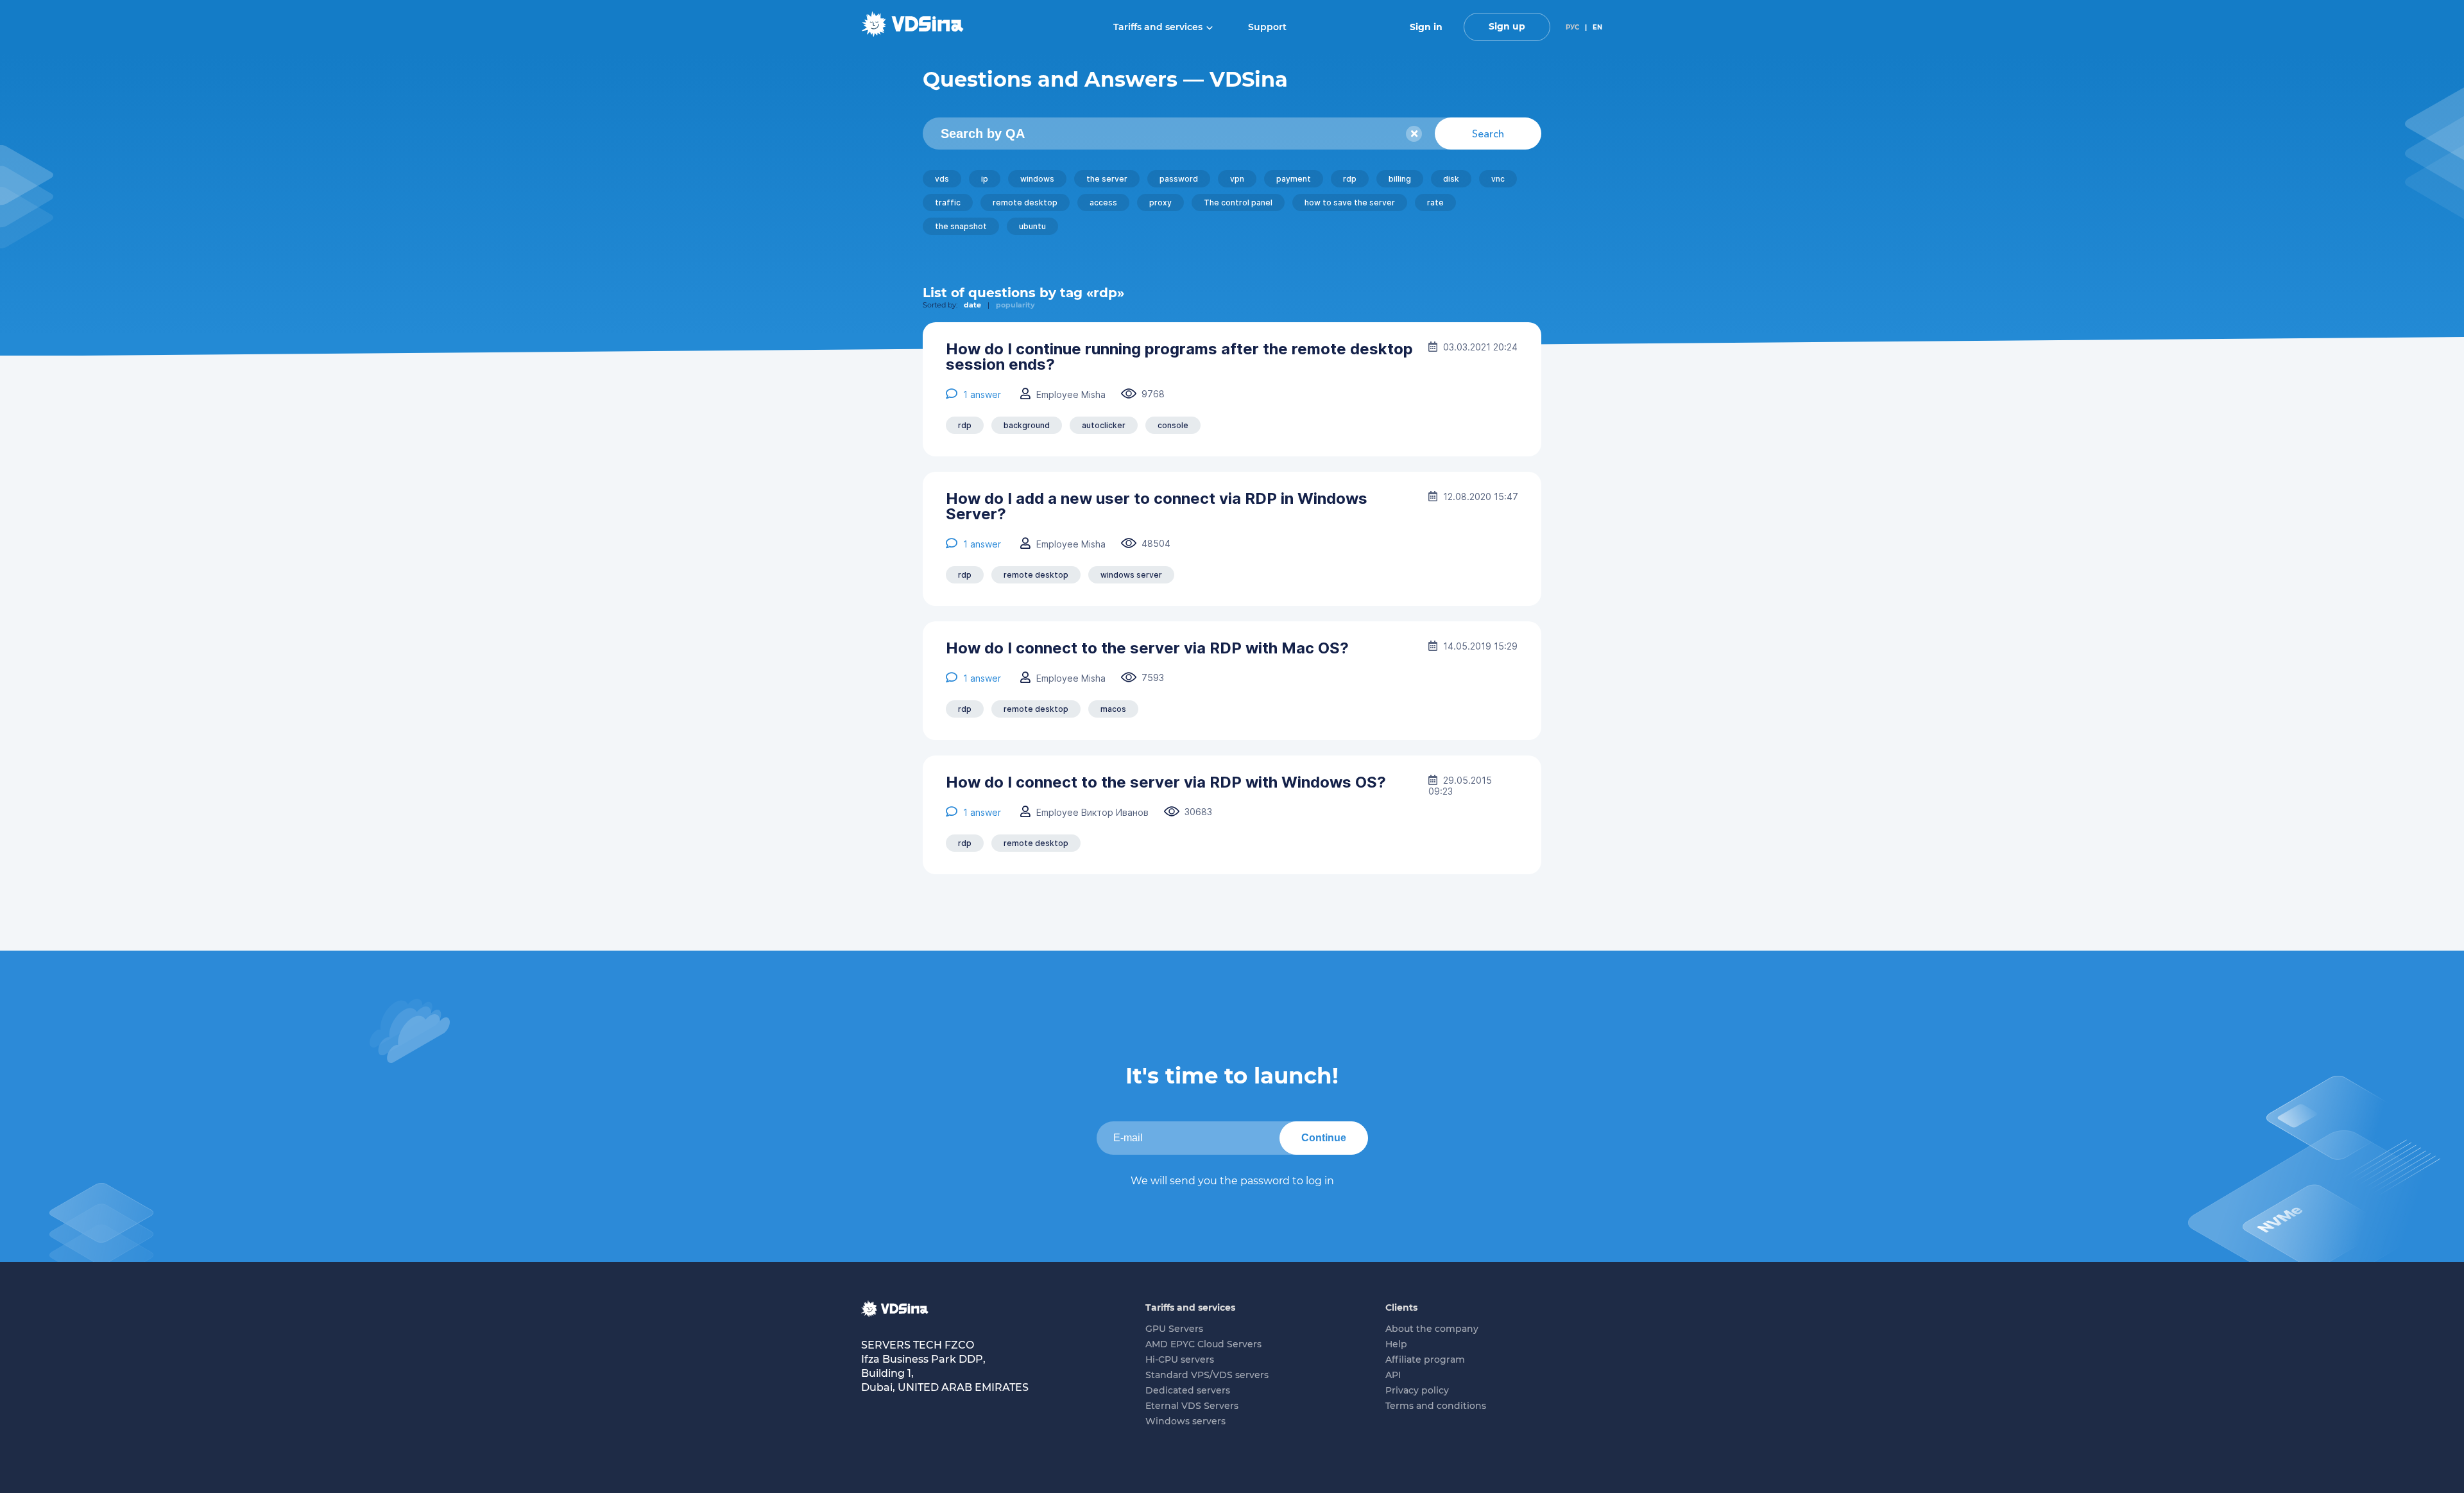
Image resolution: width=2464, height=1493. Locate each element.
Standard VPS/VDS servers (1207, 1375)
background (1027, 425)
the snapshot (961, 226)
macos (1113, 709)
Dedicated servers (1188, 1390)
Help (1396, 1344)
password (1179, 179)
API (1393, 1375)
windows (1037, 179)
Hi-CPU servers (1180, 1359)
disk (1451, 179)
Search (1488, 134)
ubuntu (1032, 226)
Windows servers (1185, 1421)
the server (1107, 179)
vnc (1498, 179)
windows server (1131, 575)
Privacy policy (1417, 1390)
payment (1294, 179)
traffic (948, 203)
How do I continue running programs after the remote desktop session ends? (1179, 357)
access (1103, 203)
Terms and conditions (1436, 1406)
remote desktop (1025, 203)
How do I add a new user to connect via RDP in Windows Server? (1157, 506)
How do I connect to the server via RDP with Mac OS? (1147, 648)
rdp (1350, 179)
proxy (1160, 203)
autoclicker (1104, 425)
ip (985, 179)
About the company (1432, 1329)
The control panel (1238, 203)
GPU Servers (1174, 1329)
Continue (1324, 1138)
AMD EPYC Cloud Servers (1203, 1344)
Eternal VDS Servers (1192, 1406)
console (1173, 425)
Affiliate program (1425, 1359)
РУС (1572, 27)
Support (1267, 27)
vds (942, 179)
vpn (1237, 179)
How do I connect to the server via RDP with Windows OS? (1166, 782)
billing (1400, 179)
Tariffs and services (1158, 27)
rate (1435, 203)
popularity (1015, 305)
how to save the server (1350, 203)
